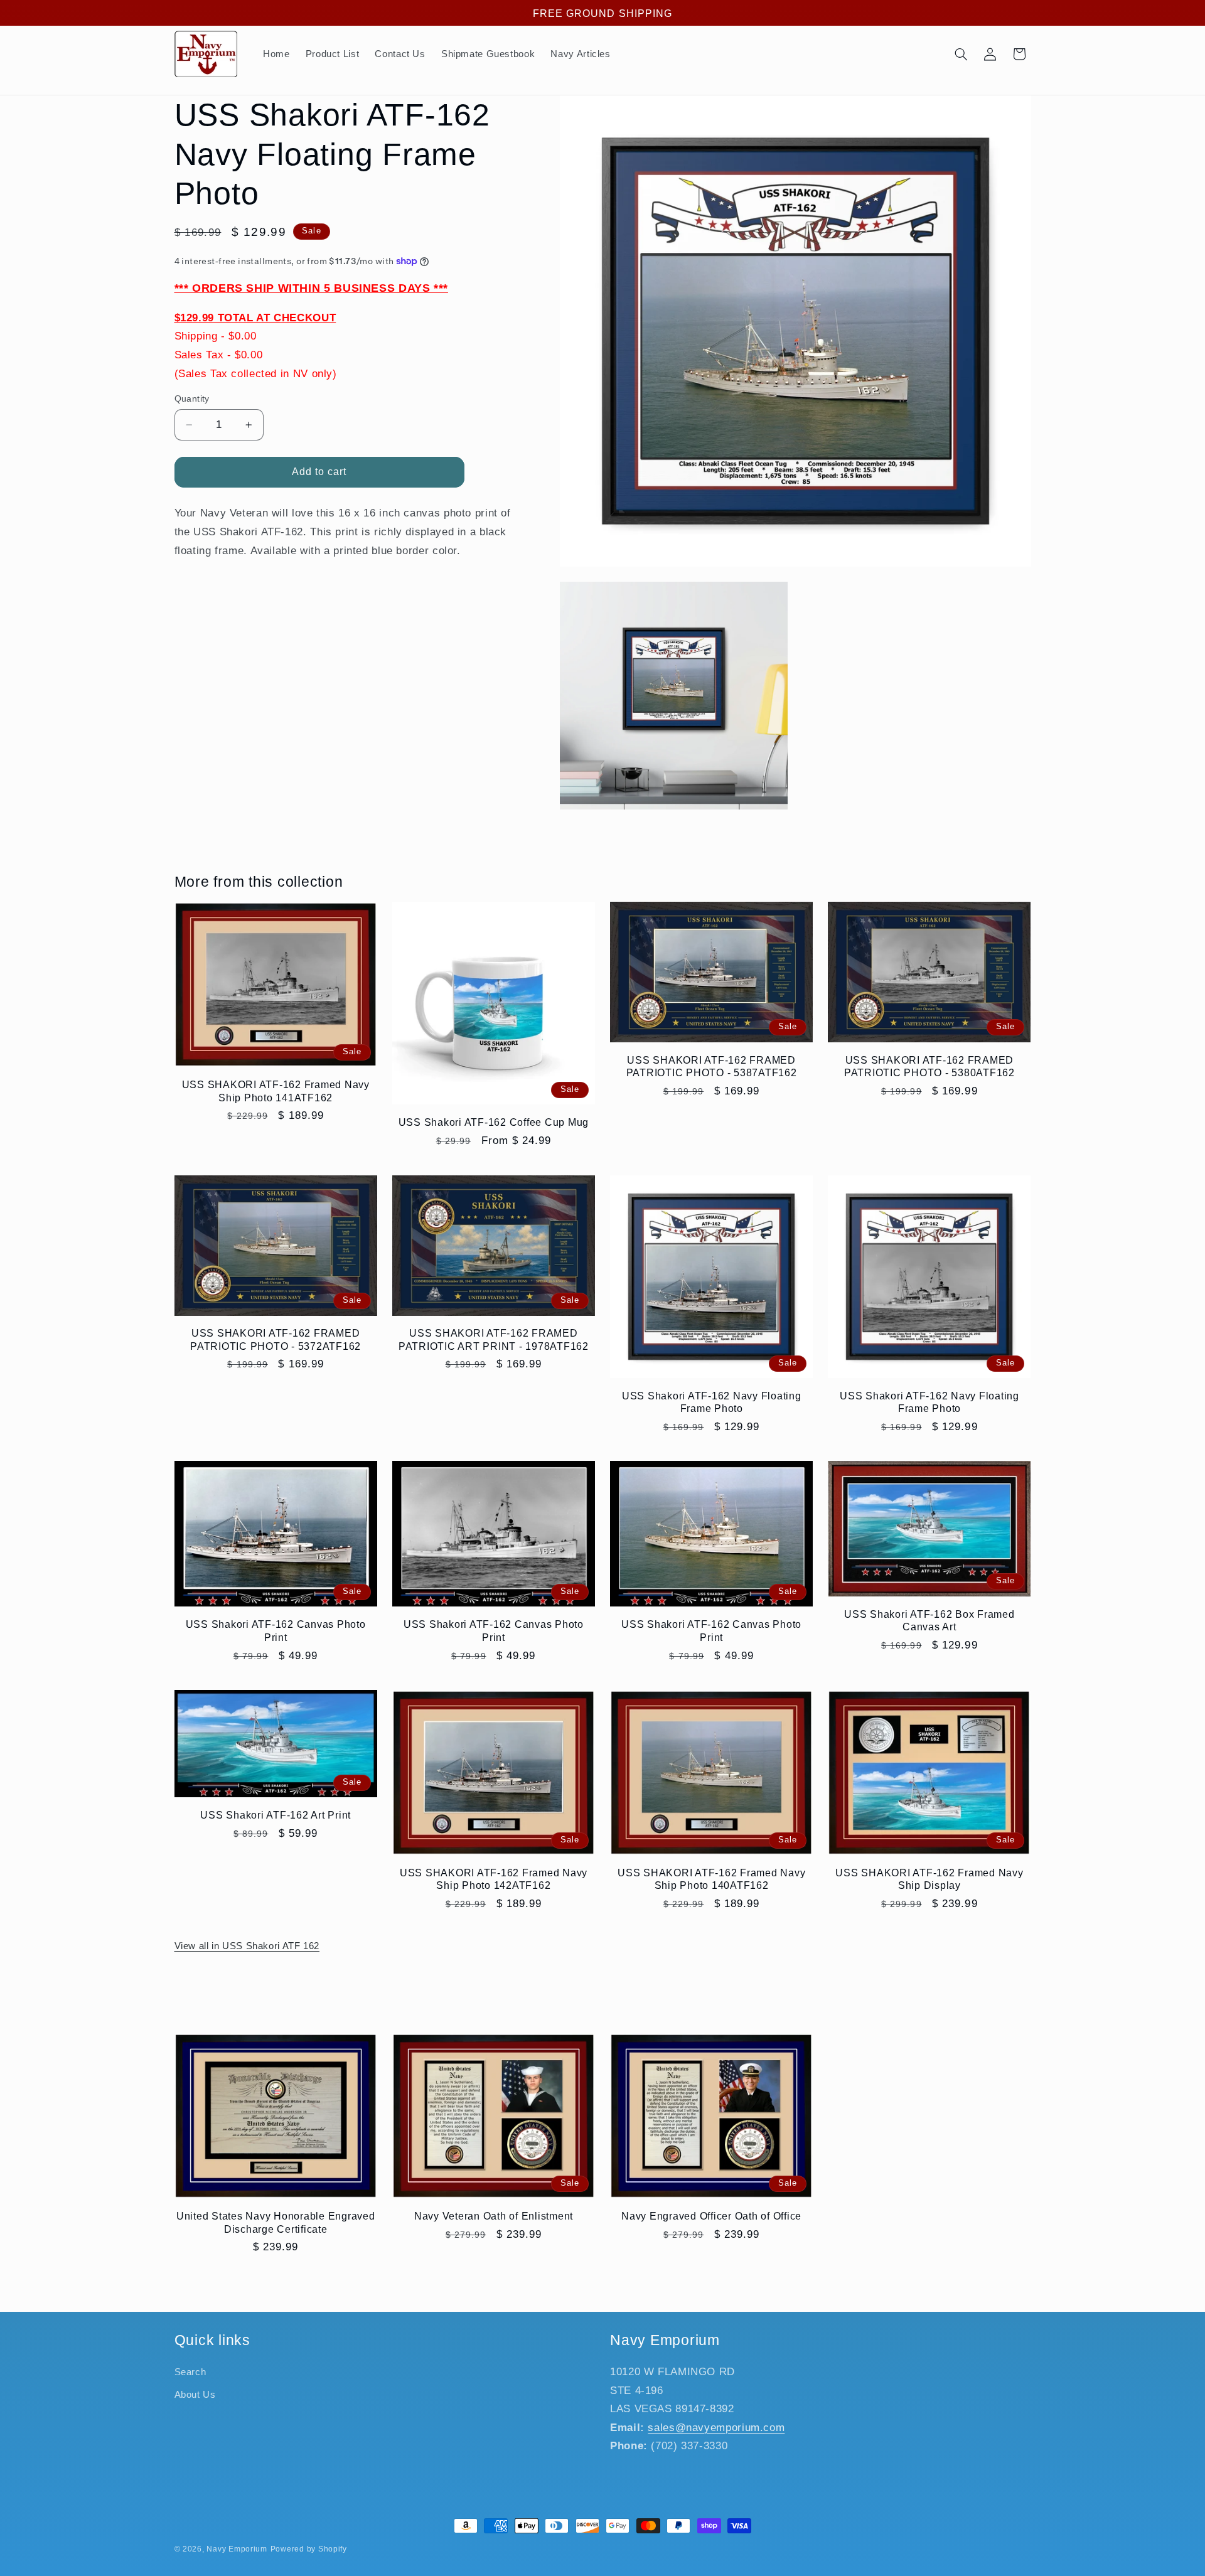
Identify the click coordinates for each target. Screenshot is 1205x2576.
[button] (961, 54)
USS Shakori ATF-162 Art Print (276, 1815)
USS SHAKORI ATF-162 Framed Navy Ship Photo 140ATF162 (711, 1879)
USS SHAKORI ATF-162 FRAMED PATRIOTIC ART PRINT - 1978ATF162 (494, 1339)
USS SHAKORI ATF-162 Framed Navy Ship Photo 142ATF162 (494, 1879)
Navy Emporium (237, 2549)
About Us (195, 2395)
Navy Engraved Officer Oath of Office (711, 2216)
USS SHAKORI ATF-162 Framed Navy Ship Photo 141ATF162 (276, 1091)
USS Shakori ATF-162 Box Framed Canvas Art (929, 1620)
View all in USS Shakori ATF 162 (247, 1946)
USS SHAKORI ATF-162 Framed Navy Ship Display (929, 1879)
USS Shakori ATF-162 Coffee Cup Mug (494, 1122)
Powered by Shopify (309, 2549)
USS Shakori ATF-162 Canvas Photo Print (276, 1630)
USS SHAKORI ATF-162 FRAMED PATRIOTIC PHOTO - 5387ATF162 (712, 1066)
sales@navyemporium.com (716, 2428)
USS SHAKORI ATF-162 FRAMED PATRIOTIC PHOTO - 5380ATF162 (929, 1066)
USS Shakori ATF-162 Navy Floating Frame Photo (712, 1402)
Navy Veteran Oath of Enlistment (494, 2216)
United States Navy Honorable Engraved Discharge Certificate (276, 2222)
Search (190, 2372)
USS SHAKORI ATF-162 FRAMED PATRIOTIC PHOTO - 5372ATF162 (276, 1339)
